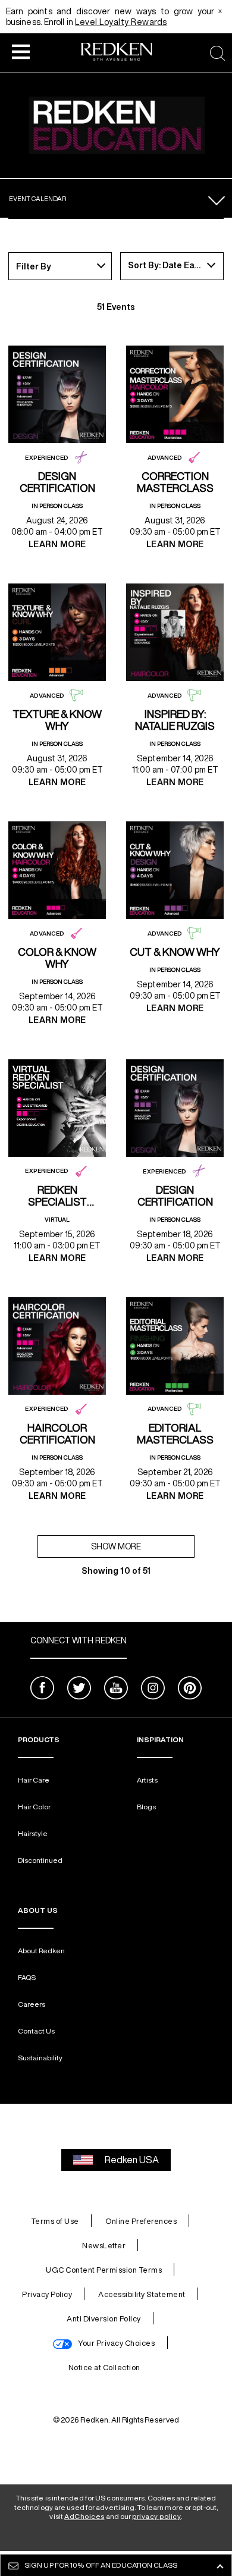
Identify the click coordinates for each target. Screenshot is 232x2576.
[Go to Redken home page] (117, 53)
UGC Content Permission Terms (104, 2270)
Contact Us (36, 2031)
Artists (147, 1780)
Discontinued (40, 1860)
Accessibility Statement (142, 2294)
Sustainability (40, 2058)
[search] (217, 53)
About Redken (41, 1951)
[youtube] (116, 1689)
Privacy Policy (47, 2294)
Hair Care (34, 1780)
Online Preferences (141, 2221)
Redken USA (132, 2160)
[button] (21, 51)
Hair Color (34, 1807)
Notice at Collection (104, 2368)
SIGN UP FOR (101, 2565)
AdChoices (84, 2516)
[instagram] (153, 1689)
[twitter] (79, 1689)
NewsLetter (104, 2246)
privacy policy (156, 2516)
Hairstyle (33, 1833)
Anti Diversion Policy (104, 2319)
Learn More (57, 544)
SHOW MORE (116, 1546)
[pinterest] (190, 1689)
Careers (32, 2004)
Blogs (146, 1807)
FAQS (27, 1977)
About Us (38, 1910)
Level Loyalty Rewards (121, 22)
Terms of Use (55, 2221)
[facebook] (42, 1689)
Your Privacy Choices (116, 2343)
